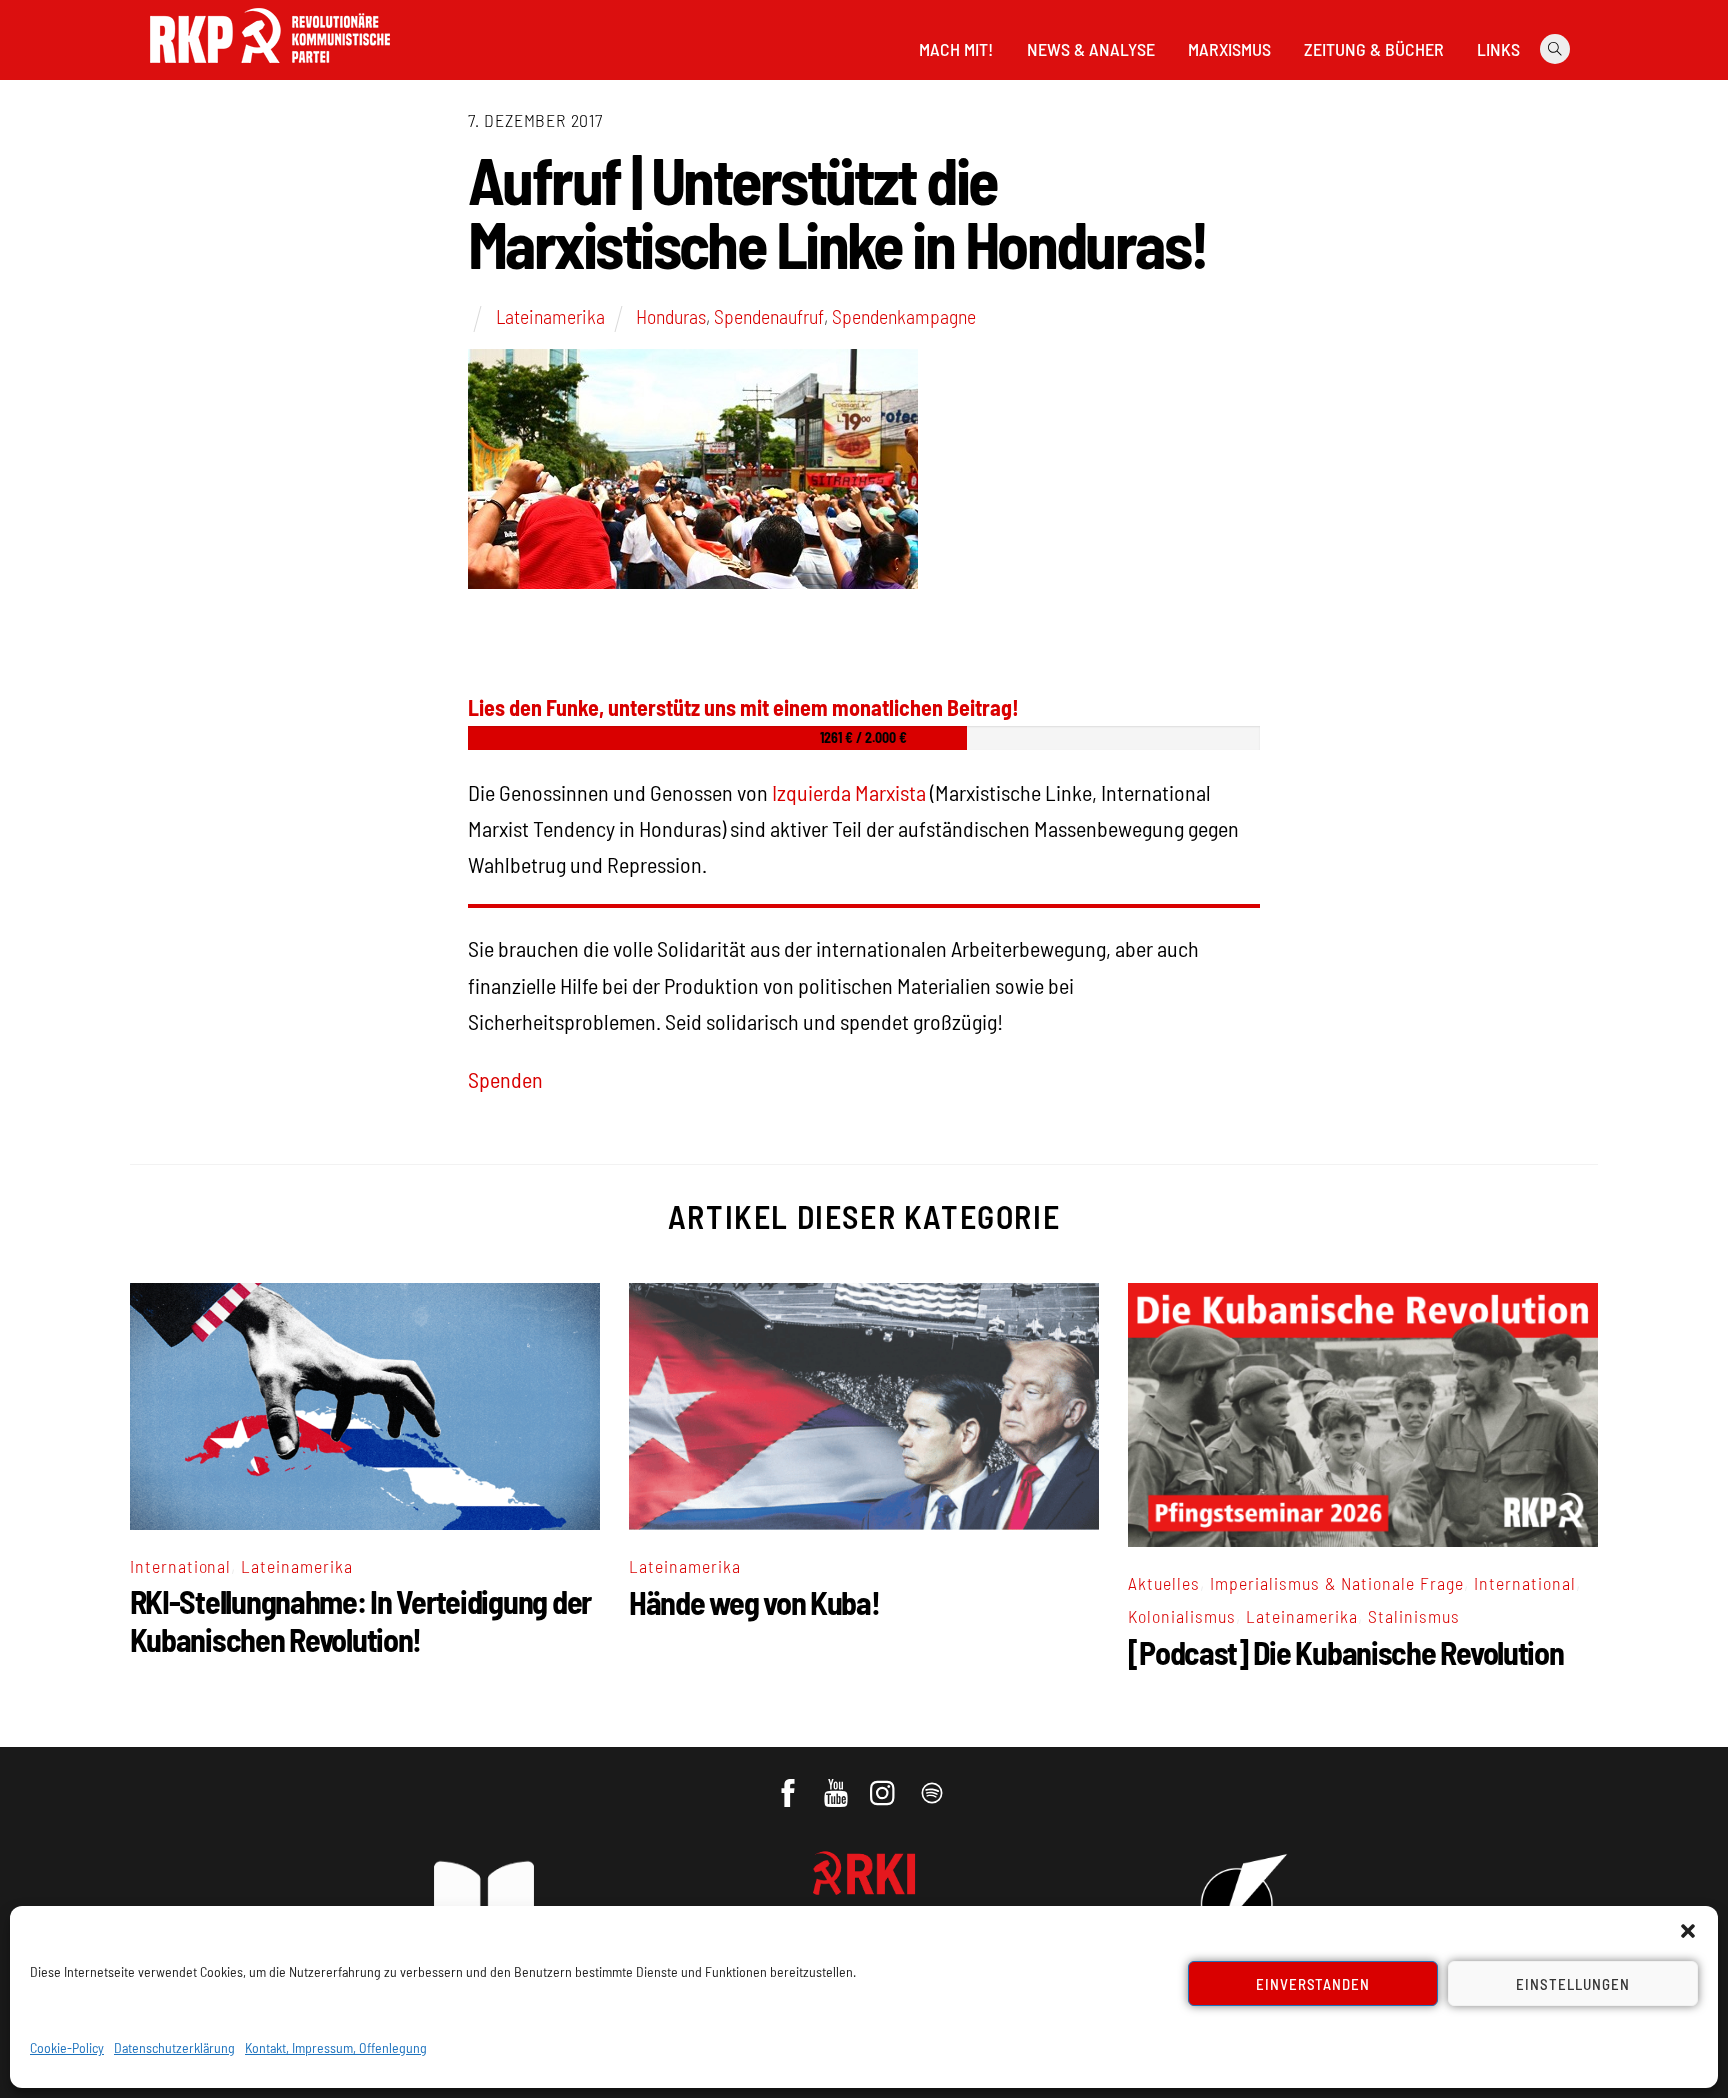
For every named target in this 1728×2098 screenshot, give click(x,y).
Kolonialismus (1182, 1616)
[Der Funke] (270, 69)
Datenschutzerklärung (174, 2047)
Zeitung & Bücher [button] (1374, 49)
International (181, 1566)
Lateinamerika (550, 316)
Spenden (505, 1079)
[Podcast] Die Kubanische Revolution (1345, 1652)
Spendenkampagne (904, 316)
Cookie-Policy (67, 2047)
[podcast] (933, 1783)
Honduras (671, 316)
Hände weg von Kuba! (754, 1602)
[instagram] (885, 1783)
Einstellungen (1573, 1984)
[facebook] (789, 1783)
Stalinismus (1414, 1616)
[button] (1688, 1931)
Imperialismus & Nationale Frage (1337, 1583)
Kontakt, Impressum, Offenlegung (336, 2047)
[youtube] (837, 1783)
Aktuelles (1164, 1583)
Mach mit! (956, 49)
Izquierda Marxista (849, 792)
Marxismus (1229, 49)
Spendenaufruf (769, 316)
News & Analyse (1091, 49)
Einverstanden (1313, 1984)
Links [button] (1498, 49)
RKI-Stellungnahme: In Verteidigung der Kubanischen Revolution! (360, 1620)
